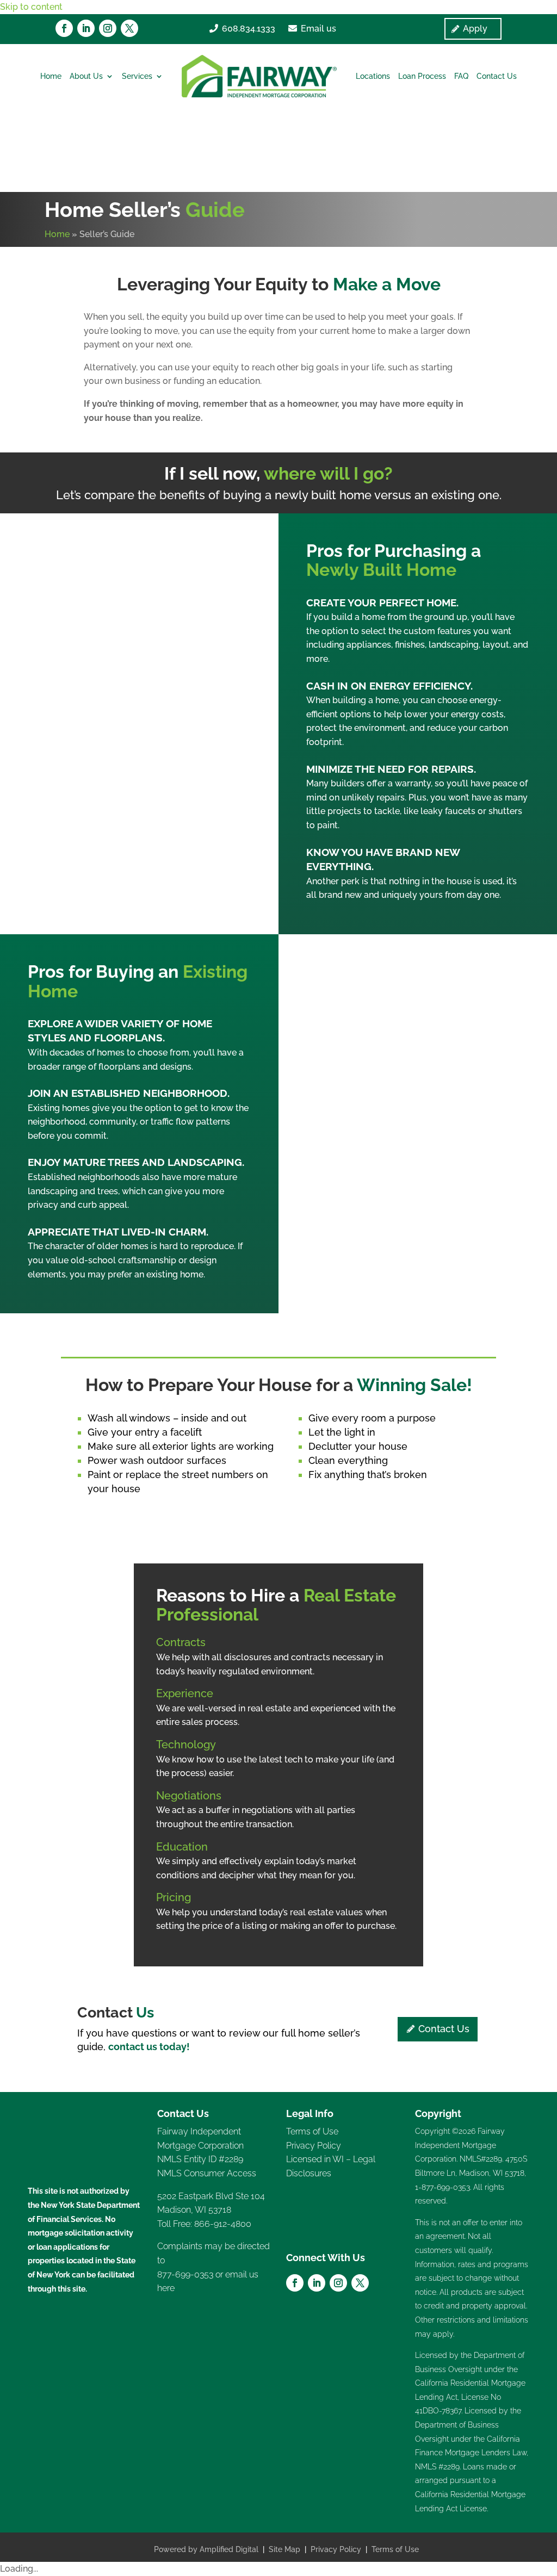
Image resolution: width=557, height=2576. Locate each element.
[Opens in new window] (64, 28)
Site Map (284, 2549)
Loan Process (422, 76)
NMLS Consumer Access (207, 2173)
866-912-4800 (223, 2224)
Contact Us (497, 76)
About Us (86, 76)
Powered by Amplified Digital (206, 2549)
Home (51, 76)
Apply (475, 29)
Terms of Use (312, 2131)
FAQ (461, 76)
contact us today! (149, 2047)
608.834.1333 (249, 29)
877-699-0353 (185, 2274)
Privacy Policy (314, 2146)
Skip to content (31, 7)
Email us (318, 29)
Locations (373, 76)
